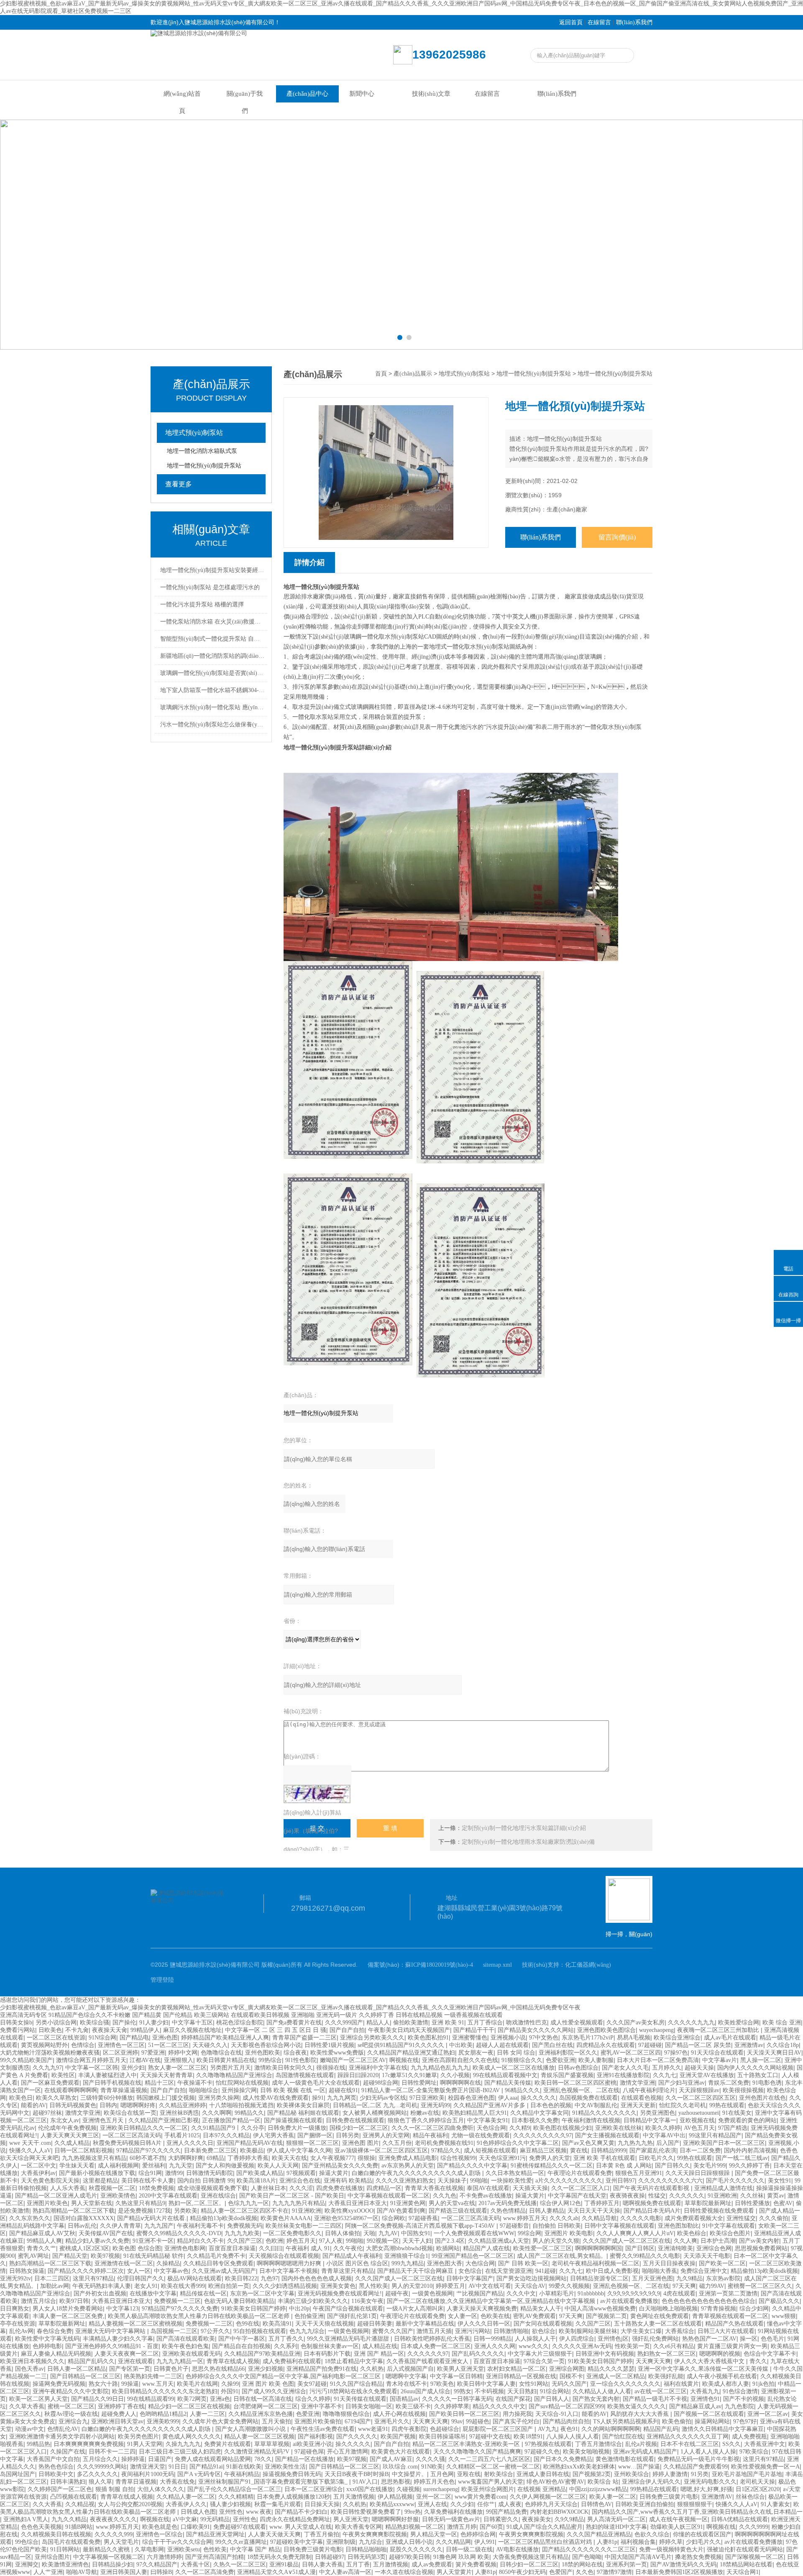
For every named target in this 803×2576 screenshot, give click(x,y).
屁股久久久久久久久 (416, 2549)
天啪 (369, 2233)
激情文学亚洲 (637, 2083)
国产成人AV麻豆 (391, 2459)
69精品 (215, 2158)
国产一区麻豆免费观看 (50, 2083)
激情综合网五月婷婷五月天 (91, 2060)
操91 (318, 2098)
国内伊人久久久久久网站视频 (755, 2068)
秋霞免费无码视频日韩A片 (128, 2143)
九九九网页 (342, 2098)
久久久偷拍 (774, 2218)
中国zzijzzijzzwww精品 (598, 2489)
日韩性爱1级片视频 (329, 2045)
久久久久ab (564, 2218)
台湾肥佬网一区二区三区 (266, 2406)
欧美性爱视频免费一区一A (765, 2467)
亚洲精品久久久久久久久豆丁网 (688, 2437)
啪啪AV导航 (82, 2572)
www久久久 (534, 2346)
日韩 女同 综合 (516, 2053)
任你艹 (486, 2504)
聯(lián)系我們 (634, 22)
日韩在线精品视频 (419, 2015)
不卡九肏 (77, 2030)
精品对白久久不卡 (200, 2241)
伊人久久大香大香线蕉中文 (710, 2361)
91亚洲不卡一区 (153, 2241)
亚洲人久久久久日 (190, 2143)
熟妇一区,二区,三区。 (197, 2203)
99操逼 (130, 2384)
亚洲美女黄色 (338, 2286)
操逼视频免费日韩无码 (292, 2474)
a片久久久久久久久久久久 (569, 2181)
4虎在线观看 (679, 2294)
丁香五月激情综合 (598, 2444)
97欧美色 (442, 2384)
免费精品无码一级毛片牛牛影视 (698, 2459)
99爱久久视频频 (569, 2286)
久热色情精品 (508, 2211)
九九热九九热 (635, 2143)
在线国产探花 (513, 2399)
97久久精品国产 (157, 2564)
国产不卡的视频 (744, 2399)
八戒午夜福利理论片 (649, 2090)
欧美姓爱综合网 (739, 2023)
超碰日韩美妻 (375, 2324)
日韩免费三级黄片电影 (669, 2497)
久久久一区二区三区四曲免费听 (432, 2128)
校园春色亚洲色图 (471, 2098)
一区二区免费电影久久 (292, 2233)
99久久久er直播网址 (241, 2542)
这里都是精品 (100, 2181)
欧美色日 (21, 2098)
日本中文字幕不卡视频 (289, 2271)
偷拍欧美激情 (411, 2023)
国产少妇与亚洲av (682, 2083)
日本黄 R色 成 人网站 (624, 2166)
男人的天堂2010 (412, 2286)
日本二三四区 (52, 2278)
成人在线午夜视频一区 (678, 2519)
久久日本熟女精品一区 (515, 2173)
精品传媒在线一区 (203, 2294)
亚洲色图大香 (445, 2263)
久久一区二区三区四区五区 (701, 2098)
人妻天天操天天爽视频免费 (482, 2309)
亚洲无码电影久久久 (710, 2482)
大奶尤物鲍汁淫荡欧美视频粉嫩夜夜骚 (50, 2053)
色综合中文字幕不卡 (770, 2354)
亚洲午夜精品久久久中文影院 (71, 2391)
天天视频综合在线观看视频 (284, 2256)
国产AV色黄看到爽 (401, 2211)
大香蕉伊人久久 (186, 2504)
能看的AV (33, 2105)
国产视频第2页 (592, 2474)
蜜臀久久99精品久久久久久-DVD (179, 2233)
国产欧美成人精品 (260, 2173)
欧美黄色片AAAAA (286, 2218)
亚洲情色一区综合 (159, 2534)
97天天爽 (684, 2286)
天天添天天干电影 (707, 2256)
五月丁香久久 (286, 2339)
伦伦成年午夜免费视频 (67, 2128)
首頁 (381, 374)
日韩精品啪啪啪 (366, 2549)
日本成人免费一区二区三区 (436, 2346)
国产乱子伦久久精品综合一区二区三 (234, 2489)
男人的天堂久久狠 (556, 2241)
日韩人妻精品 (547, 2211)
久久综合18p (783, 2045)
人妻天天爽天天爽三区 (70, 2135)
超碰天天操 (699, 2068)
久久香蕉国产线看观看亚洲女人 (428, 2361)
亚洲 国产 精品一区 (379, 2354)
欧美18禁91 (528, 2437)
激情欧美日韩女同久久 (284, 2068)
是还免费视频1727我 (144, 2211)
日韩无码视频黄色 (73, 2105)
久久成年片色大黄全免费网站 (220, 2421)
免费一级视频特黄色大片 (671, 2549)
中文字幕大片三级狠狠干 (540, 2354)
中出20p (299, 2309)
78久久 (263, 2459)
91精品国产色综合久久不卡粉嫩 (90, 2015)
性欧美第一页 (632, 2346)
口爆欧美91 (195, 2527)
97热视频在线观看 (548, 2444)
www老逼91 (373, 2429)
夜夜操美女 (537, 2519)
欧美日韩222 (241, 2278)
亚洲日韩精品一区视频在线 (521, 2376)
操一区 (749, 2339)
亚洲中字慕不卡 (322, 2406)
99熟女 (463, 2391)
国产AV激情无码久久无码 (683, 2564)
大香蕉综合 (680, 2331)
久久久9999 (754, 2527)
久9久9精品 (569, 2519)
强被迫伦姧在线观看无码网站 (745, 2549)
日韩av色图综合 (578, 2068)
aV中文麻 (185, 2519)
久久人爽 (685, 2241)
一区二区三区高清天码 (132, 2135)
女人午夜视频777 (332, 2158)
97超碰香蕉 (423, 2218)
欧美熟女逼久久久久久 (637, 2406)
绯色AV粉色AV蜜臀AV (555, 2482)
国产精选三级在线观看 (458, 2211)
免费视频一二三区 (177, 2301)
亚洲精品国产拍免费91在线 (322, 2369)
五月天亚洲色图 (652, 2278)
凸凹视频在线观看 (74, 2497)
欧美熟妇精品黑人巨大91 (475, 2113)
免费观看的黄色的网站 (747, 2120)
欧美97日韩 (74, 2301)
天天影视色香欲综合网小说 (266, 2045)
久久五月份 (397, 2143)
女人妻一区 (463, 2316)
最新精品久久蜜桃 (107, 2549)
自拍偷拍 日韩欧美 (557, 2226)
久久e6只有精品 (674, 2346)
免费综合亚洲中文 (704, 2271)
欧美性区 (63, 2075)
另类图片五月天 (230, 2068)
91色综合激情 (740, 2391)
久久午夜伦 (348, 2248)
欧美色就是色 (160, 2527)
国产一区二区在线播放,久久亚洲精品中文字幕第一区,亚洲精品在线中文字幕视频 (492, 2301)
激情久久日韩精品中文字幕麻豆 (723, 2429)
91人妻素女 (775, 2504)
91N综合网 (102, 2038)
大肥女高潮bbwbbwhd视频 (399, 2248)
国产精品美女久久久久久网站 (536, 2030)
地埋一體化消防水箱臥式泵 (202, 451)
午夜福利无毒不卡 (200, 2226)
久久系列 (286, 2346)
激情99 (174, 2173)
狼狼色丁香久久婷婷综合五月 (426, 2120)
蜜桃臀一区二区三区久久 (760, 2286)
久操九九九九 (183, 2444)
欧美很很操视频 (743, 2090)
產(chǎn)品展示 (413, 374)
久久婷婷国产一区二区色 (60, 2489)
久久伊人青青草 (120, 2226)
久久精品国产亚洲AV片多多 (490, 2105)
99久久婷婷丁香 (749, 2166)
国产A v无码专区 (199, 2474)
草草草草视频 (272, 2444)
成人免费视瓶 (749, 2437)
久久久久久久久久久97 (542, 2135)
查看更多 (179, 484)
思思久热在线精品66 (218, 2369)
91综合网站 (555, 2391)
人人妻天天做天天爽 (274, 2534)
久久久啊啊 (217, 2113)
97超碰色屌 (309, 2452)
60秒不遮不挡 (147, 2158)
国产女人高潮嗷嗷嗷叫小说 (251, 2429)
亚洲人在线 (432, 2504)
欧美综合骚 (95, 2023)
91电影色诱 (767, 2083)
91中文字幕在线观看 (729, 2226)
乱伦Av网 (21, 2331)
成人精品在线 (380, 2346)
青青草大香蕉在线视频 (434, 2188)
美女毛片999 (710, 2166)
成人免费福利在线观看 (292, 2361)
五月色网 (442, 2474)
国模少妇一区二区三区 (359, 2128)
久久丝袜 (752, 2196)
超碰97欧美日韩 (409, 2557)
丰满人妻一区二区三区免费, (69, 2316)
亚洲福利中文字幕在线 (378, 2068)
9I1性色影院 (301, 2060)
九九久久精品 (69, 2519)
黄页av (776, 2196)
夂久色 (585, 2572)
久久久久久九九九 (691, 2023)
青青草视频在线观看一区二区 (730, 2316)
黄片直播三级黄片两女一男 (732, 2346)
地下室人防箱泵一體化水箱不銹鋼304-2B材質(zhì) (212, 690)
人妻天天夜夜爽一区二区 (127, 2354)
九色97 (269, 2278)
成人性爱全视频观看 (577, 2023)
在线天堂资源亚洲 (509, 2271)
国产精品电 (134, 2038)
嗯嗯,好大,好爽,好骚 (706, 2489)
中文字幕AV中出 (664, 2135)
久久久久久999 (114, 2534)
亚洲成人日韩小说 (409, 2542)
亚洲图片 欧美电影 (569, 2233)
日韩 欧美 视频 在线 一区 (293, 2090)
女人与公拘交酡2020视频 (130, 2504)
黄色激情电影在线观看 (625, 2459)
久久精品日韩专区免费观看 (218, 2263)
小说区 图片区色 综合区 (357, 2263)
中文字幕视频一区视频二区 (108, 2557)
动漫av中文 (29, 2429)
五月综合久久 (100, 2459)
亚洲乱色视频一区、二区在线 (581, 2090)
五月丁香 (358, 2564)
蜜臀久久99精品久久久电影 (645, 2256)
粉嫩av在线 (425, 2113)
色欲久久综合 (652, 2534)
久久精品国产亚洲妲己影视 (164, 2120)
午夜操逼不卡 (195, 2083)
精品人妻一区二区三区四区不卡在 (245, 2211)
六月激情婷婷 (164, 2557)
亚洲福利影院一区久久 (568, 2053)
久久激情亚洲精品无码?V (258, 2452)
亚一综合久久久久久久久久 (625, 2384)
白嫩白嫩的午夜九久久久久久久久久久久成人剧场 (417, 2173)
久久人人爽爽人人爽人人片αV (635, 2233)
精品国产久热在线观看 (734, 2324)
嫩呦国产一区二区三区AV (353, 2060)
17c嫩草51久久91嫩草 (409, 2075)
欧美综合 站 (603, 2482)
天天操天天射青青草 (166, 2075)
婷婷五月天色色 (434, 2482)
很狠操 (366, 2158)
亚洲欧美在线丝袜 (619, 2128)
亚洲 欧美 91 (448, 2023)
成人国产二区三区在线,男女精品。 (562, 2256)
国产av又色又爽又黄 (588, 2143)
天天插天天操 (530, 2188)
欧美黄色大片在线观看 (401, 2452)
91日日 (177, 2467)
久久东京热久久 (30, 2218)
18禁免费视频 (156, 2188)
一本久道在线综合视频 (404, 2572)
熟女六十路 (103, 2384)
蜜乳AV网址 (33, 2256)
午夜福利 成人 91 (308, 2248)
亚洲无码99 (435, 2105)
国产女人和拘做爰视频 (225, 2166)
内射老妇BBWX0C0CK (559, 2512)
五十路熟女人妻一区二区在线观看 (658, 2324)
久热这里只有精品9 (140, 2203)
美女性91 (780, 2181)
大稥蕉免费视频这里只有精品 (531, 2557)
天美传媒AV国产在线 (106, 2233)
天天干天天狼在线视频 (325, 2324)
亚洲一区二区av (768, 2414)
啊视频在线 (404, 2060)
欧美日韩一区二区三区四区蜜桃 (575, 2083)
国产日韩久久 (673, 2166)
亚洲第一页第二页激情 (728, 2294)
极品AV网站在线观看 (194, 2278)
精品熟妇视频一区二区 (414, 2527)
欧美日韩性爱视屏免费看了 (366, 2512)
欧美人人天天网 (278, 2166)
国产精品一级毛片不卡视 (655, 2399)
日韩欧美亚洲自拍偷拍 (644, 2504)
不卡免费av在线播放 (486, 2196)
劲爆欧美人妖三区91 (677, 2527)
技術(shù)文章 (431, 94)
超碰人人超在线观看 (502, 2045)
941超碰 (546, 2271)
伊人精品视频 (395, 2497)
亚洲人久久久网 (495, 2346)
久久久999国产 (344, 2023)
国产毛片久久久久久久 (735, 2181)
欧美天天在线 (289, 2158)
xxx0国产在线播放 (370, 2489)
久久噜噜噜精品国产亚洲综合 (234, 2075)
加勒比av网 (55, 2286)
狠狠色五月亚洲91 (639, 2173)
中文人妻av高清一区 (345, 2572)
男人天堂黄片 (454, 2572)
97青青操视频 (719, 2309)
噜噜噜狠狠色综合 (346, 2414)
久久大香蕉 (47, 2504)
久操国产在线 (68, 2452)
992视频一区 (383, 2241)
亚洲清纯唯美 (675, 2248)
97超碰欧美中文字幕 (297, 2542)
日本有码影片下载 (327, 2354)
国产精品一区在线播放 (304, 2459)
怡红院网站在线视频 (242, 2083)
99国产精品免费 (506, 2512)
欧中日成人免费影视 (612, 2271)
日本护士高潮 (718, 2241)
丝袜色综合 (750, 2497)
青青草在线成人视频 (233, 2361)
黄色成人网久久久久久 (192, 2437)
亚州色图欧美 (263, 2053)
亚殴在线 (469, 2474)
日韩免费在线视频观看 (355, 2120)
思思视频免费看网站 (761, 2248)
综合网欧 (394, 2218)
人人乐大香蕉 (68, 2188)
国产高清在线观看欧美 (186, 2339)
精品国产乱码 (661, 2429)
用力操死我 (517, 2414)
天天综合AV (530, 2286)
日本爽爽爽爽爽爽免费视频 (89, 2444)
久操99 (230, 2384)
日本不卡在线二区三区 (690, 2444)
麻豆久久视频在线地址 (192, 2030)
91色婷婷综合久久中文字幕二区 (518, 2143)
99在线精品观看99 (151, 2399)
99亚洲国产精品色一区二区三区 (473, 2256)
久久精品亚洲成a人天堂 (499, 2241)
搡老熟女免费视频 (698, 2557)
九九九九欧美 (242, 2233)
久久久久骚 (430, 2459)
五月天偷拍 (276, 2421)
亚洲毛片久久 (392, 2421)
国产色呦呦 (587, 2557)
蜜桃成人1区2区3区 (84, 2248)
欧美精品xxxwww (392, 2504)
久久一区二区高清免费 (205, 2572)
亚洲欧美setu (184, 2549)
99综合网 (529, 2233)
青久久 (758, 2361)
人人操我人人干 (535, 2339)
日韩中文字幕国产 (470, 2278)
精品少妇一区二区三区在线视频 (189, 2406)
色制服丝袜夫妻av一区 (330, 2346)
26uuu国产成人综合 (426, 2391)
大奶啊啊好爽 (186, 2158)
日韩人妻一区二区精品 (77, 2369)
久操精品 (168, 2263)
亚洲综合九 (73, 2421)
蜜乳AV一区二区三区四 (631, 2053)
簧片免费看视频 (476, 2564)
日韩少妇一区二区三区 (529, 2564)
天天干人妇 (417, 2241)
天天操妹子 (452, 2181)
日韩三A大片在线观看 (726, 2331)
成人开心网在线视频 (399, 2414)
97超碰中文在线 (490, 2437)
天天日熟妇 (522, 2391)
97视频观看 (301, 2173)
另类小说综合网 (56, 2023)
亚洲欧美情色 (118, 2196)
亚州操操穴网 (239, 2090)
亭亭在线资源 (18, 2324)
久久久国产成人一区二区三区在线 (627, 2241)
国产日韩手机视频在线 (112, 2083)
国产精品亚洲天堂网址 (215, 2534)
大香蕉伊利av (38, 2173)
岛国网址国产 (18, 2474)
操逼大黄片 (334, 2173)
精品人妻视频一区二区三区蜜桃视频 (136, 2324)
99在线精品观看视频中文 (505, 2075)
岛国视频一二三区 (174, 2331)
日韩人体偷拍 (343, 2233)
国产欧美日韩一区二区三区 (464, 2414)
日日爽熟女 (15, 2309)
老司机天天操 (757, 2482)
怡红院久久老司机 (683, 2105)
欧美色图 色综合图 (137, 2248)
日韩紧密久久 (501, 2519)
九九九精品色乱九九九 (440, 2068)
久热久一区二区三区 (240, 2564)
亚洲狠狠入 (179, 2060)
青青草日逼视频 (136, 2482)
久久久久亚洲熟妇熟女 (405, 2181)
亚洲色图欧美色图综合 (606, 2030)
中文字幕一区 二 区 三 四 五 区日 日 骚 (276, 2030)
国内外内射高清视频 (750, 2150)
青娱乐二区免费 (729, 2083)
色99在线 (248, 2324)
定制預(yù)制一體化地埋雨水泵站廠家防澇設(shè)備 (528, 1842)
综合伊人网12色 (560, 2203)
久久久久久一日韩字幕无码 (457, 2399)
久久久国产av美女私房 (635, 2023)
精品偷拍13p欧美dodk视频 (224, 2218)
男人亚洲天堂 (351, 2519)
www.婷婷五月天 (525, 2218)
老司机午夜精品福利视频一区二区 (596, 2263)
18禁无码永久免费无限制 (279, 2557)
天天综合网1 (743, 2572)
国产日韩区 (640, 2248)
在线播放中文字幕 (153, 2294)
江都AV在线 (145, 2060)
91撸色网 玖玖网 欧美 (461, 2557)
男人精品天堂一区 (434, 2534)
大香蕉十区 (195, 2564)
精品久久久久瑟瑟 (611, 2369)
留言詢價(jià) (617, 537)
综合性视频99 (458, 2158)
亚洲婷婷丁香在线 (121, 2406)
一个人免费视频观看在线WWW (474, 2233)
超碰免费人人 (119, 2414)
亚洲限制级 (341, 2542)
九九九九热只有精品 (299, 2203)
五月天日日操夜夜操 (669, 2263)
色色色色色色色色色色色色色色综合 (708, 2301)
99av (457, 2421)
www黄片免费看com (481, 2497)
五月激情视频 (391, 2564)
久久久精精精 (236, 2497)
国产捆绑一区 (315, 2135)
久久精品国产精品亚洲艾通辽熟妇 (411, 2053)
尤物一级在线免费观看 (481, 2135)
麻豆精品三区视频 (543, 2150)
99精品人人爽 (44, 2241)
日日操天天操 (322, 2504)
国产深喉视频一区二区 (754, 2557)
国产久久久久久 (357, 2437)
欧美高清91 (277, 2324)
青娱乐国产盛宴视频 (567, 2075)
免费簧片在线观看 (228, 2444)
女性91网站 (534, 2384)
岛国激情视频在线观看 (305, 2075)
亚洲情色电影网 (185, 2248)
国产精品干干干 (474, 2030)
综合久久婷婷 (313, 2399)
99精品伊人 (145, 2030)
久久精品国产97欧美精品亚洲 (262, 2354)
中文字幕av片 (720, 2060)
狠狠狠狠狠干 (695, 2504)
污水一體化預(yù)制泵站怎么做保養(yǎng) (212, 724)
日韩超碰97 (330, 2557)
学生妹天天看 (77, 2166)
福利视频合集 (638, 2542)
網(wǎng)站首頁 (182, 102)
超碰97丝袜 (47, 2113)
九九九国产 (159, 2226)
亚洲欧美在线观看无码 (192, 2354)
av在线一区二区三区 (661, 2391)
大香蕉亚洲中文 (765, 2444)
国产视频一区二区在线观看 (709, 2414)
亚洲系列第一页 (627, 2564)
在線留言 (599, 22)
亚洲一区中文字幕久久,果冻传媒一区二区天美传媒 (704, 2369)
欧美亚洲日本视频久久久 (32, 2361)
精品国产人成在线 (486, 2248)
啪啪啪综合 (204, 2090)
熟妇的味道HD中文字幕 (616, 2527)
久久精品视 (80, 2504)
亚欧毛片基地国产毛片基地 (747, 2474)
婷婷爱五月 (450, 2286)
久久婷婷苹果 (452, 2406)
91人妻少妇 (154, 2023)
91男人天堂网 (145, 2444)
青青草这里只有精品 (348, 2271)
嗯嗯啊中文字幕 (406, 2376)
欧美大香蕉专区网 (358, 2527)
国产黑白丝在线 (552, 2045)
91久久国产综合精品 (356, 2384)
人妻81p (607, 2542)
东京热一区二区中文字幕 (262, 2294)
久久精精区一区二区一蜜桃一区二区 (493, 2467)
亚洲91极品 (284, 2564)
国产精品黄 (147, 2015)
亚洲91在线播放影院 (623, 2075)
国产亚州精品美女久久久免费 (340, 2166)
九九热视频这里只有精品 (94, 2158)
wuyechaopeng (656, 2030)
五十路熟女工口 (758, 2075)
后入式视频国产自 (410, 2369)
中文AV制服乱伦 (596, 2105)
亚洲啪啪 (303, 2015)
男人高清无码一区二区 (616, 2519)
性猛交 (657, 2196)
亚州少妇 (133, 2068)
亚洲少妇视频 (266, 2369)
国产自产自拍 (347, 2030)
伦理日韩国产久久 (141, 2278)
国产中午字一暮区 (242, 2339)
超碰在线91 (343, 2090)
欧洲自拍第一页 (229, 2286)
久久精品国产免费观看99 (696, 2467)
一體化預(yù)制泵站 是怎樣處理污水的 (210, 587)
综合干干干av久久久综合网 (177, 2542)
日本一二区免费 (700, 2150)
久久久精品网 (453, 2542)
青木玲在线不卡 (407, 2384)
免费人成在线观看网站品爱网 (213, 2459)
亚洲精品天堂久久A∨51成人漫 (276, 2572)
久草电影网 (149, 2549)
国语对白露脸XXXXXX (84, 2218)
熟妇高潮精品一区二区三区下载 (74, 2211)
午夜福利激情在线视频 (591, 2120)
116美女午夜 (367, 2301)
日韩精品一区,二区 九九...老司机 (375, 2105)
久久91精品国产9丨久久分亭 (228, 2128)
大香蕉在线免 (177, 2482)
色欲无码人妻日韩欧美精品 (239, 2301)
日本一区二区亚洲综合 (314, 2489)
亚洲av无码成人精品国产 (645, 2452)
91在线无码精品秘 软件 (153, 2256)
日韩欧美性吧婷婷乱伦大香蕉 (432, 2339)
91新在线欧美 (244, 2467)
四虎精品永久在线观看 (606, 2045)
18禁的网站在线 (582, 2564)
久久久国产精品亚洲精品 (599, 2534)
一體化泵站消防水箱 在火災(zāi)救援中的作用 (212, 622)
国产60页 (491, 2527)
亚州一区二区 (434, 2497)
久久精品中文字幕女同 (540, 2113)
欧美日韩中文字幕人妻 (486, 2384)
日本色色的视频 (551, 2105)
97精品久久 (446, 2150)
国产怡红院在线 (623, 2437)
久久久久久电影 (641, 2218)
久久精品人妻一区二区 (186, 2497)
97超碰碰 (650, 2045)
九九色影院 (739, 2406)
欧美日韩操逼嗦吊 (442, 2437)
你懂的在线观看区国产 (702, 2534)
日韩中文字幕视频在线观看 (619, 2226)
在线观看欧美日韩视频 (260, 2015)
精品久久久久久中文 (499, 2406)
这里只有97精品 (93, 2278)
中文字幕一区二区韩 (92, 2068)
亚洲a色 (220, 2399)
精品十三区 (159, 2083)
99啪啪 (479, 2181)
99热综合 (270, 2060)
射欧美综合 (499, 2474)
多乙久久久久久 (97, 2474)
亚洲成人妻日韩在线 (543, 2474)
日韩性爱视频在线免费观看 (720, 2211)
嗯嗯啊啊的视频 (720, 2354)
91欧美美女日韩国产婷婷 (253, 2309)
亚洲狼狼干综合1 (406, 2256)
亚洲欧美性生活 (285, 2467)
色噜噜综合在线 (221, 2053)
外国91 (230, 2391)
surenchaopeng (441, 2489)
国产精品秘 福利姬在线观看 (303, 2113)
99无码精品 (215, 2519)
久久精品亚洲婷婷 (182, 2105)
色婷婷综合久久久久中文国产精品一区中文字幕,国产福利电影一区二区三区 (284, 2376)
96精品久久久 (522, 2090)
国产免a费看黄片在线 (294, 2023)
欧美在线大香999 (183, 2286)
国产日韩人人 (552, 2399)
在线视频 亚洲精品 (542, 2489)
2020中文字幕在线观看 (168, 2196)
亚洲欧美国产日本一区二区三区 (724, 2143)
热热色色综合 (56, 2467)
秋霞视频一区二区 (112, 2188)
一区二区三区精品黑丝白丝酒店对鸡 (546, 2542)
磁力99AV (712, 2286)
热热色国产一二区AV (709, 2339)
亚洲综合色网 (714, 2248)
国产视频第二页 (606, 2316)
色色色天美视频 (41, 2527)
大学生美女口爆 (641, 2331)
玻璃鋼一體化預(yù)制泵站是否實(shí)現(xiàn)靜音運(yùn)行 (212, 673)
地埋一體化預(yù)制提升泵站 (204, 466)
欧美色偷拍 (677, 2421)
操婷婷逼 (133, 2459)
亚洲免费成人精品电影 (408, 2158)
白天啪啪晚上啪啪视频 (668, 2309)
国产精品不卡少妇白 (301, 2512)
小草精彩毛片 (557, 2294)
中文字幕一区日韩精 (456, 2376)
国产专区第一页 (130, 2369)
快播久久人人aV (30, 2150)
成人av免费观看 (432, 2564)
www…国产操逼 (639, 2467)
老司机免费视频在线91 (444, 2143)
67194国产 (358, 2421)
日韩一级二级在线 (469, 2549)
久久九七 (665, 2075)
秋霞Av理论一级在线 (71, 2414)
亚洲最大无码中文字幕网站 (111, 2331)
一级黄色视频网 (432, 2294)
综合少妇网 (754, 2309)
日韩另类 (348, 2135)
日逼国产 (160, 2459)
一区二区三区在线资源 (56, 2038)
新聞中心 (362, 94)
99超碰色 (478, 2421)
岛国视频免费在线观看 (588, 2098)
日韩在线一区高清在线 (263, 2399)
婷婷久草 (671, 2542)
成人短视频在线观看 (490, 2150)
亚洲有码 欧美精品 (348, 2181)
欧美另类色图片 (138, 2437)
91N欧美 (432, 2467)
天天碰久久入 (210, 2045)
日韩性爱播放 (752, 2203)
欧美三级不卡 (413, 2406)
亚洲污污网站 (473, 2331)
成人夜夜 (510, 2504)
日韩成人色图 (198, 2512)
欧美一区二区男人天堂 (38, 2399)
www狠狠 (784, 2316)
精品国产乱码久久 (91, 2361)
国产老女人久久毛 (625, 2068)
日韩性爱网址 (419, 2083)
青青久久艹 (41, 2248)
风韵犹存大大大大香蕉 (640, 2414)
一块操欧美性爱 (511, 2181)
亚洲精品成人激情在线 (724, 2188)
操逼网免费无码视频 (59, 2384)
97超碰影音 (514, 2226)
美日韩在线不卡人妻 (148, 2181)
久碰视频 (408, 2489)
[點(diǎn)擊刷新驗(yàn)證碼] (317, 1794)
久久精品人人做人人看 (602, 2391)
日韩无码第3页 (367, 2557)
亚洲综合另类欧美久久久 (372, 2038)
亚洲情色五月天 (104, 2120)
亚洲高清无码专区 (23, 2015)
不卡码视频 (489, 2391)
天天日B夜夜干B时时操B (357, 2474)
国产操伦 (124, 2023)
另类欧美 (186, 2211)
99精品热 (38, 2444)
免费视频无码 (245, 2226)
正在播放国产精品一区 (231, 2120)
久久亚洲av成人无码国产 (224, 2271)
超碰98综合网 (381, 2083)
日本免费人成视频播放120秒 (293, 2497)
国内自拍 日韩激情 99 (205, 2181)
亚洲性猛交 (741, 2218)
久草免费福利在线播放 (453, 2512)
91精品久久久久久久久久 (604, 2113)
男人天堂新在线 (92, 2203)
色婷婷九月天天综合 (551, 2504)
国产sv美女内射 (759, 2241)
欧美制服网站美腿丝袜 (588, 2331)
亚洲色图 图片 (361, 2143)
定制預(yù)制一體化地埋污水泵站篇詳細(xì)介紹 (524, 1828)
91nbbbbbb (591, 2294)
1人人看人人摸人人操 (708, 2452)
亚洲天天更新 (638, 2105)
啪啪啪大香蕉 (660, 2271)
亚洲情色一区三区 (121, 2045)
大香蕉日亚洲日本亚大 (358, 2203)
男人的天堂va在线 (452, 2203)
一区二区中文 (38, 2166)
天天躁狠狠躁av (699, 2090)
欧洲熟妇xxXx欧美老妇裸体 (579, 2467)
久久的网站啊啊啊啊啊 (611, 2429)
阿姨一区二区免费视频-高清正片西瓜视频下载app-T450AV (421, 2226)
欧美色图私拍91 (428, 2038)
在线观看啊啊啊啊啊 (71, 2090)
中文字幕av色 (171, 2271)
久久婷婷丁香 (376, 2015)
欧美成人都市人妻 (726, 2384)
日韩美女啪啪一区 (369, 2406)
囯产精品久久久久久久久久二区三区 (589, 2549)
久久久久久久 (687, 2196)
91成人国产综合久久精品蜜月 (545, 2527)
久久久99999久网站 (102, 2467)
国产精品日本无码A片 (652, 2211)
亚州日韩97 (620, 2181)
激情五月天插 (434, 2331)
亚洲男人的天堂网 (386, 2135)
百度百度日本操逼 (232, 2248)
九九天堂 (181, 2166)
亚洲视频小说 (508, 2038)
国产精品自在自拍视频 (241, 2346)
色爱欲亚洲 (560, 2060)
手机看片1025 (182, 2135)
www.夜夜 (259, 2512)
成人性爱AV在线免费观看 (276, 2098)
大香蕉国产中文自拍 (53, 2459)
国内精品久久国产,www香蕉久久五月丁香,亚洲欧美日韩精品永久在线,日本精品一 (697, 2512)
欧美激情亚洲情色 (65, 2564)
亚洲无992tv (15, 2278)
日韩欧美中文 (56, 2474)
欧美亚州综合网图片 (488, 2489)
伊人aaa (508, 2098)
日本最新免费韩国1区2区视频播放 (679, 2572)
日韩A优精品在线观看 (739, 2519)
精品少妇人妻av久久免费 (97, 2241)
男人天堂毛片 (121, 2542)
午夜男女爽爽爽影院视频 (375, 2534)
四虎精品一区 (384, 2188)
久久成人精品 (72, 2143)
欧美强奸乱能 (666, 2376)
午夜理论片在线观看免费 (580, 2173)
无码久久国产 (569, 2384)
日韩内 (108, 2105)
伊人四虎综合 (577, 2339)
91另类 (700, 2474)
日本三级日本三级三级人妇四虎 (180, 2452)
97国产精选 (733, 2128)
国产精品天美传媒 (508, 2083)
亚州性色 (231, 2512)
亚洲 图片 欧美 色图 (268, 2384)
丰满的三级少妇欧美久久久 (313, 2301)
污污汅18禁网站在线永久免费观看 (353, 2391)
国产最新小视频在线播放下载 (97, 2173)
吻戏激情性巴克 (527, 2023)
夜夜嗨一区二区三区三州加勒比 (719, 2030)
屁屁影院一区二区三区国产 (499, 2429)
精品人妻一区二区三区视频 (259, 2437)
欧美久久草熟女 (56, 2098)
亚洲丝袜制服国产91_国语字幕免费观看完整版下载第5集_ (274, 2482)
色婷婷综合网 (478, 2534)
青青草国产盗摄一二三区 (304, 2038)
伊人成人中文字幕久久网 (299, 2150)
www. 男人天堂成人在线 (300, 2527)
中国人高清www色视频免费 (600, 2309)
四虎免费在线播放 (340, 2188)
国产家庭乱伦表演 (653, 2150)
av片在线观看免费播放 (629, 2301)
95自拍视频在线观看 (260, 2331)
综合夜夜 (295, 2053)
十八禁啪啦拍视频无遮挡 (241, 2105)
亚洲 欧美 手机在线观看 (604, 2158)
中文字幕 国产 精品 (255, 2549)
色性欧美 (215, 2549)
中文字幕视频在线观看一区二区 (389, 2196)
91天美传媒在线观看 (360, 2399)
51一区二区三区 (169, 2045)
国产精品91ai (206, 2467)
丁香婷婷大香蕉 (248, 2158)
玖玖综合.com (400, 2467)
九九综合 (371, 2542)
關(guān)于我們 (245, 102)
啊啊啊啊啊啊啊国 (598, 2248)
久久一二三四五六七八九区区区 (489, 2459)
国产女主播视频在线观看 (607, 2135)
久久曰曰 (271, 2248)
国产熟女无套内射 (596, 2399)
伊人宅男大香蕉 (274, 2135)
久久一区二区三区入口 (581, 2188)
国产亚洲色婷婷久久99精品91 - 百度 (112, 2346)
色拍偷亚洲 (309, 2316)
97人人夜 (331, 2241)
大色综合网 (480, 2263)
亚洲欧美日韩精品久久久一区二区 (144, 2128)
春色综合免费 (54, 2331)
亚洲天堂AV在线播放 (707, 2075)
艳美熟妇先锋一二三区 (153, 2376)
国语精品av (404, 2399)
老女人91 (146, 2286)
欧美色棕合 (692, 2233)
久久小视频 (455, 2075)
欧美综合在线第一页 (130, 2113)
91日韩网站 (65, 2549)
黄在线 (579, 2150)
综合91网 (150, 2173)
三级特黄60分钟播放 (107, 2098)
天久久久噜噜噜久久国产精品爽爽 (477, 2452)
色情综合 (83, 2045)
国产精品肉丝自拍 (566, 2421)
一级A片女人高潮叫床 (415, 2309)
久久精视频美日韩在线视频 (56, 2534)
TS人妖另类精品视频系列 (626, 2421)
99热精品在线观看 (654, 2489)
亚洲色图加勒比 (678, 2226)
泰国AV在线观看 (488, 2188)
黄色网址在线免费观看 (660, 2316)
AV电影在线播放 (517, 2549)
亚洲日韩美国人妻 (124, 2572)
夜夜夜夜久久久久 (113, 2519)
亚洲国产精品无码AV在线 (250, 2143)
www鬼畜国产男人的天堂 (491, 2482)
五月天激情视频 (354, 2497)
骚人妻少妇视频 (230, 2504)
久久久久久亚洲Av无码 (582, 2346)
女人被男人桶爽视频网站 (375, 2113)
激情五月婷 (462, 2527)
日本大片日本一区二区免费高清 (658, 2060)
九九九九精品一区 (180, 2361)
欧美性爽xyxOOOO (349, 2211)
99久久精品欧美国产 (26, 2060)
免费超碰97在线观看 (240, 2527)
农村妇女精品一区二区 (517, 2369)
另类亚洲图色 (657, 2113)
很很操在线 (331, 2068)
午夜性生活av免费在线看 (323, 2429)
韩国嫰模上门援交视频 (166, 2098)
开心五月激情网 (348, 2452)
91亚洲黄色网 (408, 2203)
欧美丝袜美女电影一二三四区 (304, 2226)
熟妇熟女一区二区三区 (667, 2354)
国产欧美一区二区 (722, 2263)
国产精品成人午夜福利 (352, 2256)
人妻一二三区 (207, 2414)
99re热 (413, 2512)
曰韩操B (161, 2572)
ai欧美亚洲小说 (312, 2444)
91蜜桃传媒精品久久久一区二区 (552, 2166)
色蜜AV (783, 2203)
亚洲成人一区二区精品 (616, 2376)
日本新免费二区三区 (210, 2150)
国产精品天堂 (70, 2256)
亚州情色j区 (613, 2339)
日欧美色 (50, 2030)
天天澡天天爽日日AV (774, 2053)
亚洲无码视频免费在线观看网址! (340, 2294)
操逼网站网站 (712, 2421)
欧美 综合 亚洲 (782, 2023)
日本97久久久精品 (226, 2135)
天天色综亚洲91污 (502, 2158)
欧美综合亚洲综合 (677, 2038)
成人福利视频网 (118, 2166)
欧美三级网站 (212, 2015)
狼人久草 (100, 2482)
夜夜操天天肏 (110, 2030)
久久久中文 (521, 2294)
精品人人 (378, 2023)
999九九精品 (408, 2263)
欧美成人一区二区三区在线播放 (514, 2068)
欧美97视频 (105, 2256)
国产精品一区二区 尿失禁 (698, 2045)
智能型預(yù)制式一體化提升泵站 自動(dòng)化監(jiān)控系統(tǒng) (212, 639)
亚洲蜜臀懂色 (470, 2038)
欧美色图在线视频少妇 (563, 2128)
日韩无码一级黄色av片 (451, 2519)
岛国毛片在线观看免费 (71, 2542)
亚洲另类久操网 (219, 2098)
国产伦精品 (178, 2015)
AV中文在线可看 (490, 2286)
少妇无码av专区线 (383, 2098)
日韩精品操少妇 (113, 2564)
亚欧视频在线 (697, 2120)
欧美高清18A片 (256, 2181)
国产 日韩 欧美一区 (523, 2263)
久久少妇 (462, 2504)
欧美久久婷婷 (663, 2128)
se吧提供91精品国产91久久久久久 (402, 2045)
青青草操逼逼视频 (124, 2090)
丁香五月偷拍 (322, 2534)
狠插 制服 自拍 (115, 2489)
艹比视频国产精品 (480, 2294)
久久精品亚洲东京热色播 (261, 2414)
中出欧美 (461, 2045)
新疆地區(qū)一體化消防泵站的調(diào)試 (212, 656)
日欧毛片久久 (656, 2158)
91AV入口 (365, 2482)
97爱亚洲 (153, 2053)
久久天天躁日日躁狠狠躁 (698, 2173)
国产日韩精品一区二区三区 (85, 2376)
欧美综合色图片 (730, 2233)
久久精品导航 (599, 2218)
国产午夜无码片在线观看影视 (652, 2188)
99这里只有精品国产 (715, 2135)
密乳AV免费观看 (534, 2316)
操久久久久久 (538, 2098)
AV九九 (547, 2429)
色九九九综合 (307, 2331)
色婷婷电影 (47, 2346)
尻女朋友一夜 (476, 2053)
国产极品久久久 (779, 2301)
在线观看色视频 (642, 2098)
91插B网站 (79, 2527)
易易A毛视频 (634, 2038)
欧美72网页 (192, 2399)
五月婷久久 (667, 2068)
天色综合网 (491, 2128)
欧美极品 (252, 2150)
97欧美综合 (754, 2452)
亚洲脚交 (27, 2564)
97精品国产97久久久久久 (148, 2150)
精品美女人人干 (541, 2309)
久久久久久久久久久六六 (670, 2181)
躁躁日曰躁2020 (358, 2075)
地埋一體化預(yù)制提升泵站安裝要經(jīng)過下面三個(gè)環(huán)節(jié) (212, 570)
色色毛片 (772, 2339)
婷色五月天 (301, 2241)
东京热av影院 (723, 2278)
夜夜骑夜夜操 (627, 2196)
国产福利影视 (315, 2437)
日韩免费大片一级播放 (297, 2128)
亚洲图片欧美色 (47, 2203)
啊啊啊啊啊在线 (460, 2083)
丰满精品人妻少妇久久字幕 (118, 2339)
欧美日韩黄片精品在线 (226, 2060)
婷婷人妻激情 (670, 2474)
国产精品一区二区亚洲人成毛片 (56, 2196)
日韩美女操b (16, 2023)
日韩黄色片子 (171, 2369)
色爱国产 (561, 2572)
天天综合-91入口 (557, 2414)
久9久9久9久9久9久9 (634, 2294)
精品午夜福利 (430, 2135)
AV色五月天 (699, 2128)
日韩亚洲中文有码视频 (605, 2354)
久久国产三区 (245, 2241)
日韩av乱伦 (82, 2226)
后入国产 (668, 2143)
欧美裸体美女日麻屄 (303, 2105)
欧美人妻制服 (596, 2060)
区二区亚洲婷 (120, 2053)
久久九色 (445, 2196)
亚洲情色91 (705, 2399)
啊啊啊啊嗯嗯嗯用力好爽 (290, 2263)
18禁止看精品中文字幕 (354, 2361)
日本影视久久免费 (535, 2120)
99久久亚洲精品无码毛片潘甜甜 (349, 2339)
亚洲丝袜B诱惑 (179, 2113)
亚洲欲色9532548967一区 (346, 2218)
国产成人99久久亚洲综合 (274, 2391)
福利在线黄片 (681, 2384)
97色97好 (745, 2421)
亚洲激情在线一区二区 (124, 2263)
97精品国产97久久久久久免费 (180, 2309)
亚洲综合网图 (567, 2369)
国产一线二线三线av (742, 2158)
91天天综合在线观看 (717, 2053)
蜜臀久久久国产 (393, 2331)
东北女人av (65, 2120)
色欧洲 (274, 2241)
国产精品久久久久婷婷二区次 (86, 2271)
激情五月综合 (38, 2301)
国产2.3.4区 (450, 2241)
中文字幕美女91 (488, 2120)
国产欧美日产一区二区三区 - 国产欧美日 (292, 2196)
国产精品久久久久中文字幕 (472, 2166)
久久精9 (520, 2128)
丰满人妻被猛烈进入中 (107, 2075)
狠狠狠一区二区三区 (312, 2143)
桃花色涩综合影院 (240, 2023)
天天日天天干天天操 (594, 2211)
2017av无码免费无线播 (508, 2203)
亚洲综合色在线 (300, 2181)
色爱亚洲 (308, 2414)
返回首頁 (571, 22)
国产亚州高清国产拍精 (215, 2557)
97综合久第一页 (544, 2361)
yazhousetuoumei (699, 2113)
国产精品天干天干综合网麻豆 (416, 2271)
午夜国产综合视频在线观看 (348, 2309)
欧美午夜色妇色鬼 (185, 2346)
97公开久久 (215, 2331)
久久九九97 (47, 2068)
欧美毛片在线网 (197, 2384)
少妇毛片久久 (703, 2542)
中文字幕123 (122, 2309)
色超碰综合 (445, 2429)
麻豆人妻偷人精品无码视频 (56, 2354)
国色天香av (29, 2369)
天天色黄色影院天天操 (50, 2181)
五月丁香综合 (485, 2023)
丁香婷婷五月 (602, 2203)
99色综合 (27, 2542)
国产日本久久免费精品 (563, 2459)
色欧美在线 (495, 2316)
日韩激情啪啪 (511, 2331)
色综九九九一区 (248, 2203)
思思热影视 (396, 2482)
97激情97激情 (614, 2572)
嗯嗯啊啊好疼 (138, 2105)
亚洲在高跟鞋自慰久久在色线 (460, 2060)
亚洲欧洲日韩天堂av (117, 2421)
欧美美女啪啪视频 (586, 2452)
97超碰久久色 (542, 2452)
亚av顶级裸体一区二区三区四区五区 (381, 2150)
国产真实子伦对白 (516, 2421)
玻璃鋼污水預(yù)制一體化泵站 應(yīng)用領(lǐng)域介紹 (212, 707)
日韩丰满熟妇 (68, 2482)
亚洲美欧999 (163, 2421)
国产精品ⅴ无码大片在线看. (152, 2218)
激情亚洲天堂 (148, 2467)
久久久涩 (301, 2188)
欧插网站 (448, 2248)
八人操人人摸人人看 (573, 2437)
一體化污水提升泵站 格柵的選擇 (202, 604)
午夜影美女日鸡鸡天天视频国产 (409, 2030)
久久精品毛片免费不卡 (216, 2256)
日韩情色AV (596, 2504)
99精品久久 (249, 2113)
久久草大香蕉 (27, 2406)
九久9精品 (689, 2278)
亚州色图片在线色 (762, 2098)
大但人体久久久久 (161, 2489)
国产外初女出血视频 (100, 2294)
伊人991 (485, 2542)
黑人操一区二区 (761, 2060)
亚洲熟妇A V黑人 (26, 2519)
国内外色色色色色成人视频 (317, 2278)
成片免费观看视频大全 (694, 2218)
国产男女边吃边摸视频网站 (532, 2278)
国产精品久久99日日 (97, 2399)
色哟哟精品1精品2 (163, 2414)
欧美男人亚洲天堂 (460, 2369)
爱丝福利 (154, 2166)
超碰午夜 (397, 2294)
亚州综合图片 (52, 2557)
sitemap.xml (497, 1965)
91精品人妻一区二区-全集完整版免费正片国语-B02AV (431, 2090)
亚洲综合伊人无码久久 (651, 2482)
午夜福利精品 (242, 2474)
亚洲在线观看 (136, 2361)
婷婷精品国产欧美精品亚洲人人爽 (225, 2038)
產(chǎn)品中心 (307, 94)
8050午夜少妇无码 (522, 2572)
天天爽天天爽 (653, 2361)
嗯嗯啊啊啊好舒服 (395, 2519)
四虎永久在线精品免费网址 (295, 2519)
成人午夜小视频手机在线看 (722, 2376)
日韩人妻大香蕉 (322, 2564)
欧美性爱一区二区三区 (542, 2248)
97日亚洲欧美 (427, 2098)
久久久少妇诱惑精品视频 (285, 2286)
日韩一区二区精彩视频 (84, 2150)
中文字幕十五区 (192, 2023)
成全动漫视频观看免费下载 (212, 2188)
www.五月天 (158, 2384)
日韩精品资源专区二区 (599, 2278)
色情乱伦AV (63, 2429)
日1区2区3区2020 (758, 2489)
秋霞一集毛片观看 (278, 2504)
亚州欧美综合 (632, 2474)
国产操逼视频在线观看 (293, 2120)
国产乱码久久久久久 (478, 2354)
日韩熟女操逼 (27, 2271)
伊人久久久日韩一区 (484, 2324)
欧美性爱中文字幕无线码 (47, 2339)
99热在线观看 (727, 2105)
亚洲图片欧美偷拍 (318, 2421)
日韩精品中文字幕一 (650, 2120)
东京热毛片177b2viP (588, 2038)
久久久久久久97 (428, 2354)
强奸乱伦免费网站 (655, 2339)
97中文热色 (544, 2038)
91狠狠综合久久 (522, 2060)
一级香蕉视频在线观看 (473, 2015)
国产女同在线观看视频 (543, 2324)
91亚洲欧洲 (722, 2196)
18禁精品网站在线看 (746, 2564)
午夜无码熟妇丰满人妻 (102, 2286)
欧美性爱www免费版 (337, 2053)
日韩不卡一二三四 (112, 2452)
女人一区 (139, 2271)
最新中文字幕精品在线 (425, 2324)
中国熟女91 (416, 2233)
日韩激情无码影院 (210, 2173)
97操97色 (676, 2053)
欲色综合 (544, 2331)
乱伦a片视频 (641, 2444)
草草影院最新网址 (708, 2203)
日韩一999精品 (492, 2339)
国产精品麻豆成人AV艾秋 (42, 2233)
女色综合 (470, 2271)
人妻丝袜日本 (269, 2188)
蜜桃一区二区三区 (71, 2406)
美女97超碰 (312, 2384)
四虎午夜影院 (409, 2429)
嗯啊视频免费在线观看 (652, 2203)
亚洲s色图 (165, 2038)
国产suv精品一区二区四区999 (566, 2406)
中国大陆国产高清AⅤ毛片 (638, 2557)
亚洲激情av (749, 2045)
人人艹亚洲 (48, 2572)
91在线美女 (737, 2113)
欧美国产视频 (398, 2437)
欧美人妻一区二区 (613, 2497)
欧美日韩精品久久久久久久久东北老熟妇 (165, 2391)
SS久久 (731, 2444)
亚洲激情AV (717, 2497)
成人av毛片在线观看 (730, 2038)
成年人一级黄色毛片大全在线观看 (316, 2083)
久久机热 (372, 2369)
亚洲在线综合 (218, 2196)
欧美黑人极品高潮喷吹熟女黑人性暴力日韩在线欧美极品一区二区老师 (199, 2316)
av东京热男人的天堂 (408, 2166)
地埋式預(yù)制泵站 (194, 433)
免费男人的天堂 (550, 2158)
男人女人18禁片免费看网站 (68, 2309)
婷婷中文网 (183, 2053)
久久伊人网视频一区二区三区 (548, 2497)
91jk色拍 (763, 2384)
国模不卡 (571, 2376)
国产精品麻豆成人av (695, 2406)
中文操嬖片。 (409, 2474)
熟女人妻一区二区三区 (177, 2068)
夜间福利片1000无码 (148, 2474)
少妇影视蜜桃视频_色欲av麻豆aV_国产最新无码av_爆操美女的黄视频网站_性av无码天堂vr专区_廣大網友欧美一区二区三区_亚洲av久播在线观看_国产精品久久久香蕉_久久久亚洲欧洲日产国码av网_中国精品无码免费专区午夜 (290, 2007)
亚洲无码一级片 (337, 2015)
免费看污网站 (18, 2030)
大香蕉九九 (705, 2391)
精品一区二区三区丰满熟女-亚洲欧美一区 (467, 2444)
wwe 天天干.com (30, 2143)
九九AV (388, 2233)
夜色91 (569, 2429)
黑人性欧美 (373, 2286)
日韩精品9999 (609, 2150)
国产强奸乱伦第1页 (352, 2316)
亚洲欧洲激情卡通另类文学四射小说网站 (62, 2437)
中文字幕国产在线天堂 (577, 2196)
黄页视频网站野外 (44, 2045)
